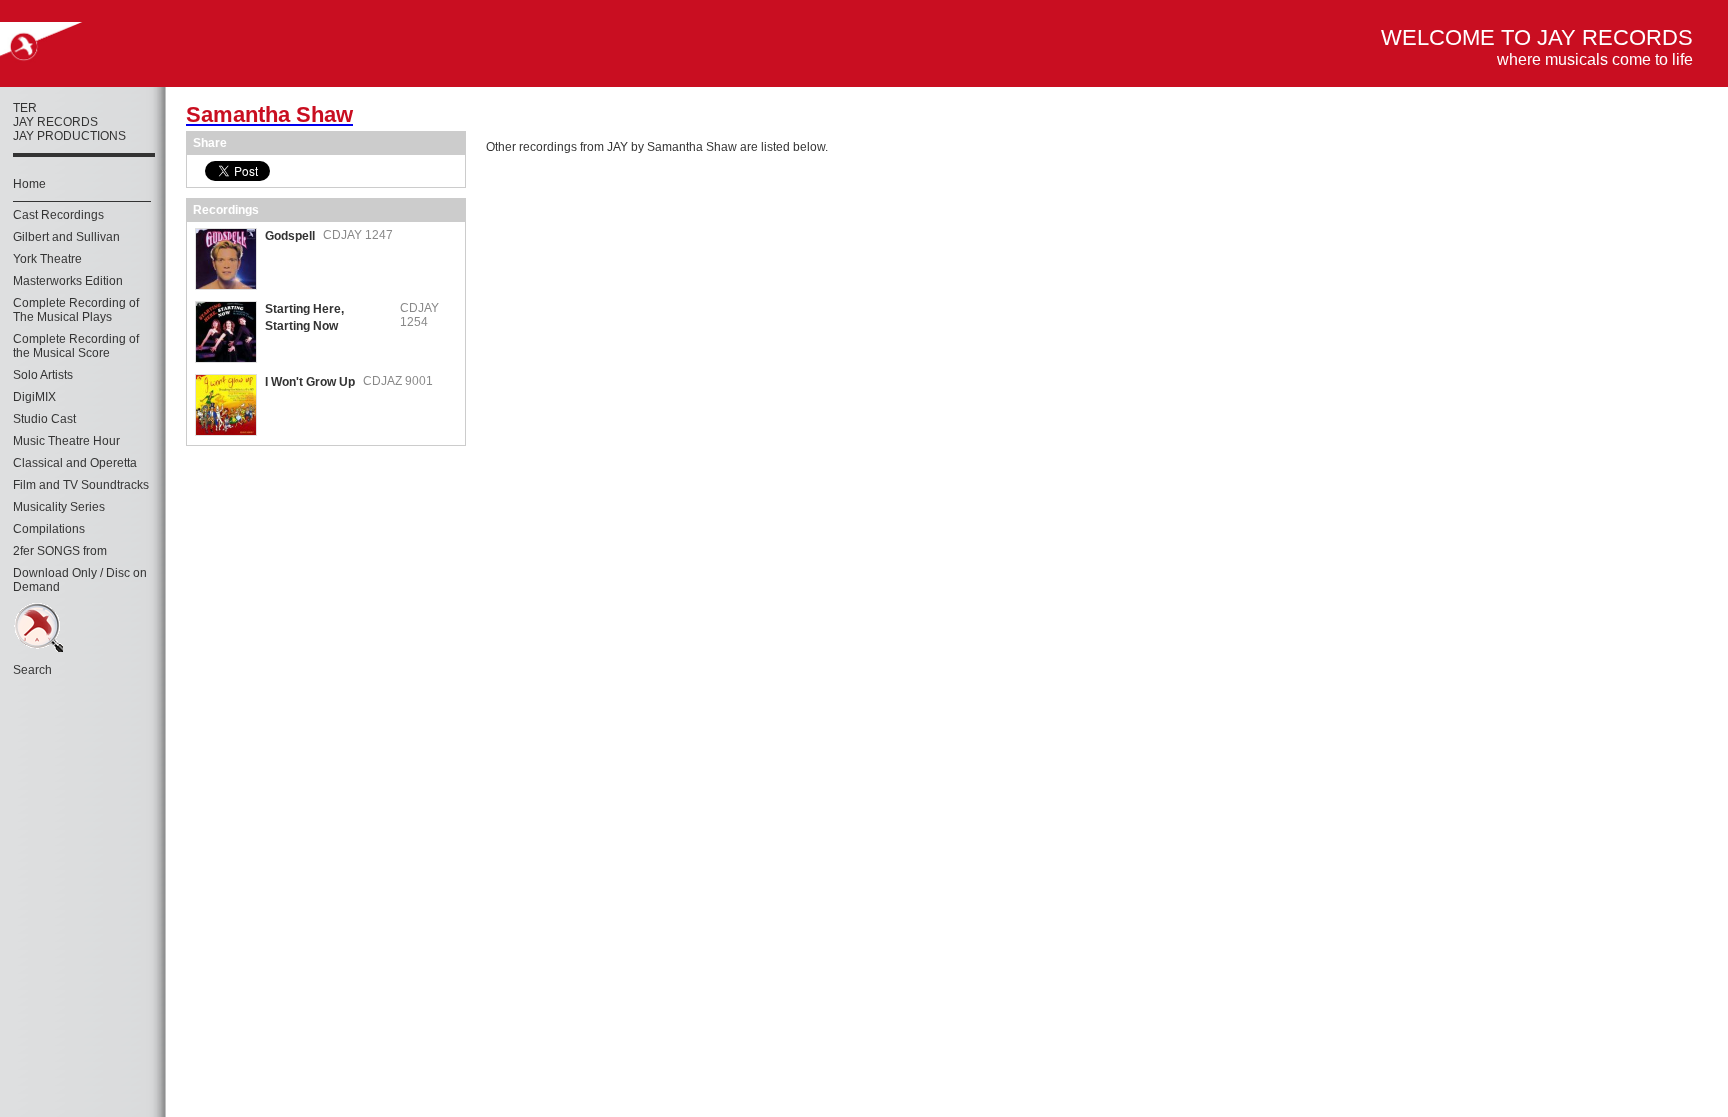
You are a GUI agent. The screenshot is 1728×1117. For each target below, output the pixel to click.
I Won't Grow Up (310, 382)
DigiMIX (34, 397)
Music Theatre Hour (66, 441)
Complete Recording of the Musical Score (76, 346)
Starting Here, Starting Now (304, 317)
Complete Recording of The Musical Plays (76, 310)
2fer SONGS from (60, 551)
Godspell (290, 236)
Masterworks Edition (68, 281)
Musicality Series (59, 507)
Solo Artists (43, 375)
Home (29, 184)
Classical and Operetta (75, 463)
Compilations (49, 529)
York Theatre (47, 259)
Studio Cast (44, 419)
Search (32, 670)
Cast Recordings (58, 215)
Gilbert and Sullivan (66, 237)
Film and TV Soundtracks (81, 485)
